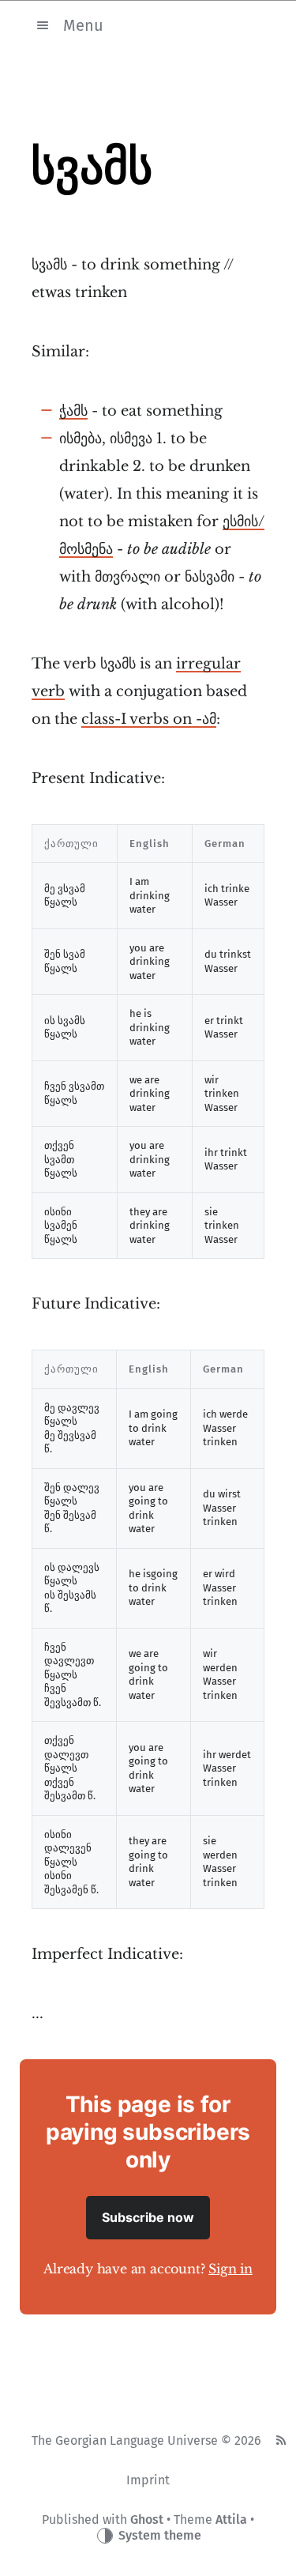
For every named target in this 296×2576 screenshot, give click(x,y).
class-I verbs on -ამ (149, 719)
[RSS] (281, 2441)
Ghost (147, 2520)
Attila (231, 2520)
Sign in (230, 2269)
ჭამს (73, 411)
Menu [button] (83, 24)
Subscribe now (148, 2217)
